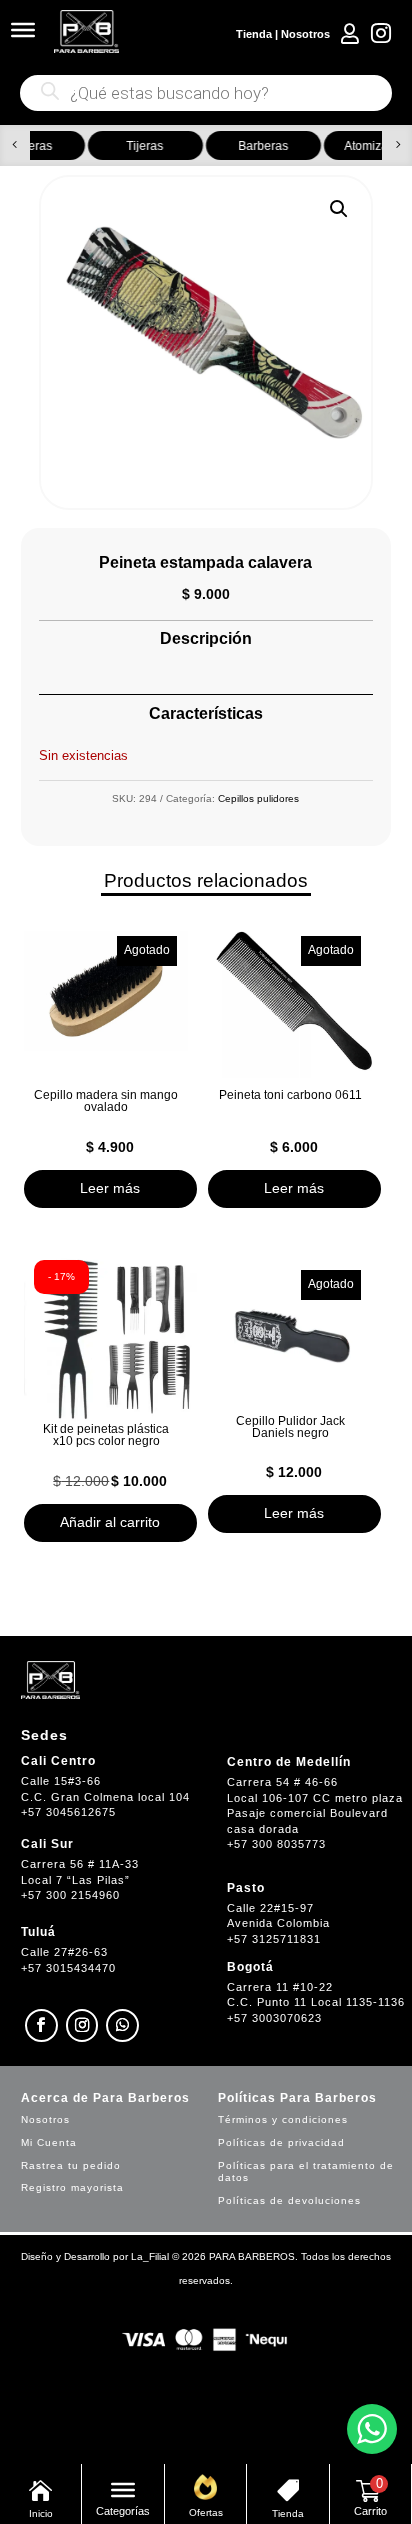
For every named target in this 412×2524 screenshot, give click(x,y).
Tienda (254, 34)
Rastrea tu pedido (71, 2165)
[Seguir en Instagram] (82, 2025)
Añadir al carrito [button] (110, 1522)
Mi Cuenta (49, 2142)
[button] (14, 145)
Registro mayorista (72, 2187)
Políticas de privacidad (281, 2142)
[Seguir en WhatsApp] (122, 2025)
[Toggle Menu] (23, 30)
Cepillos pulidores (258, 798)
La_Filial (150, 2256)
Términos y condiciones (283, 2119)
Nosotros (305, 34)
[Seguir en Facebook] (41, 2025)
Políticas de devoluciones (289, 2200)
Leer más (110, 1188)
